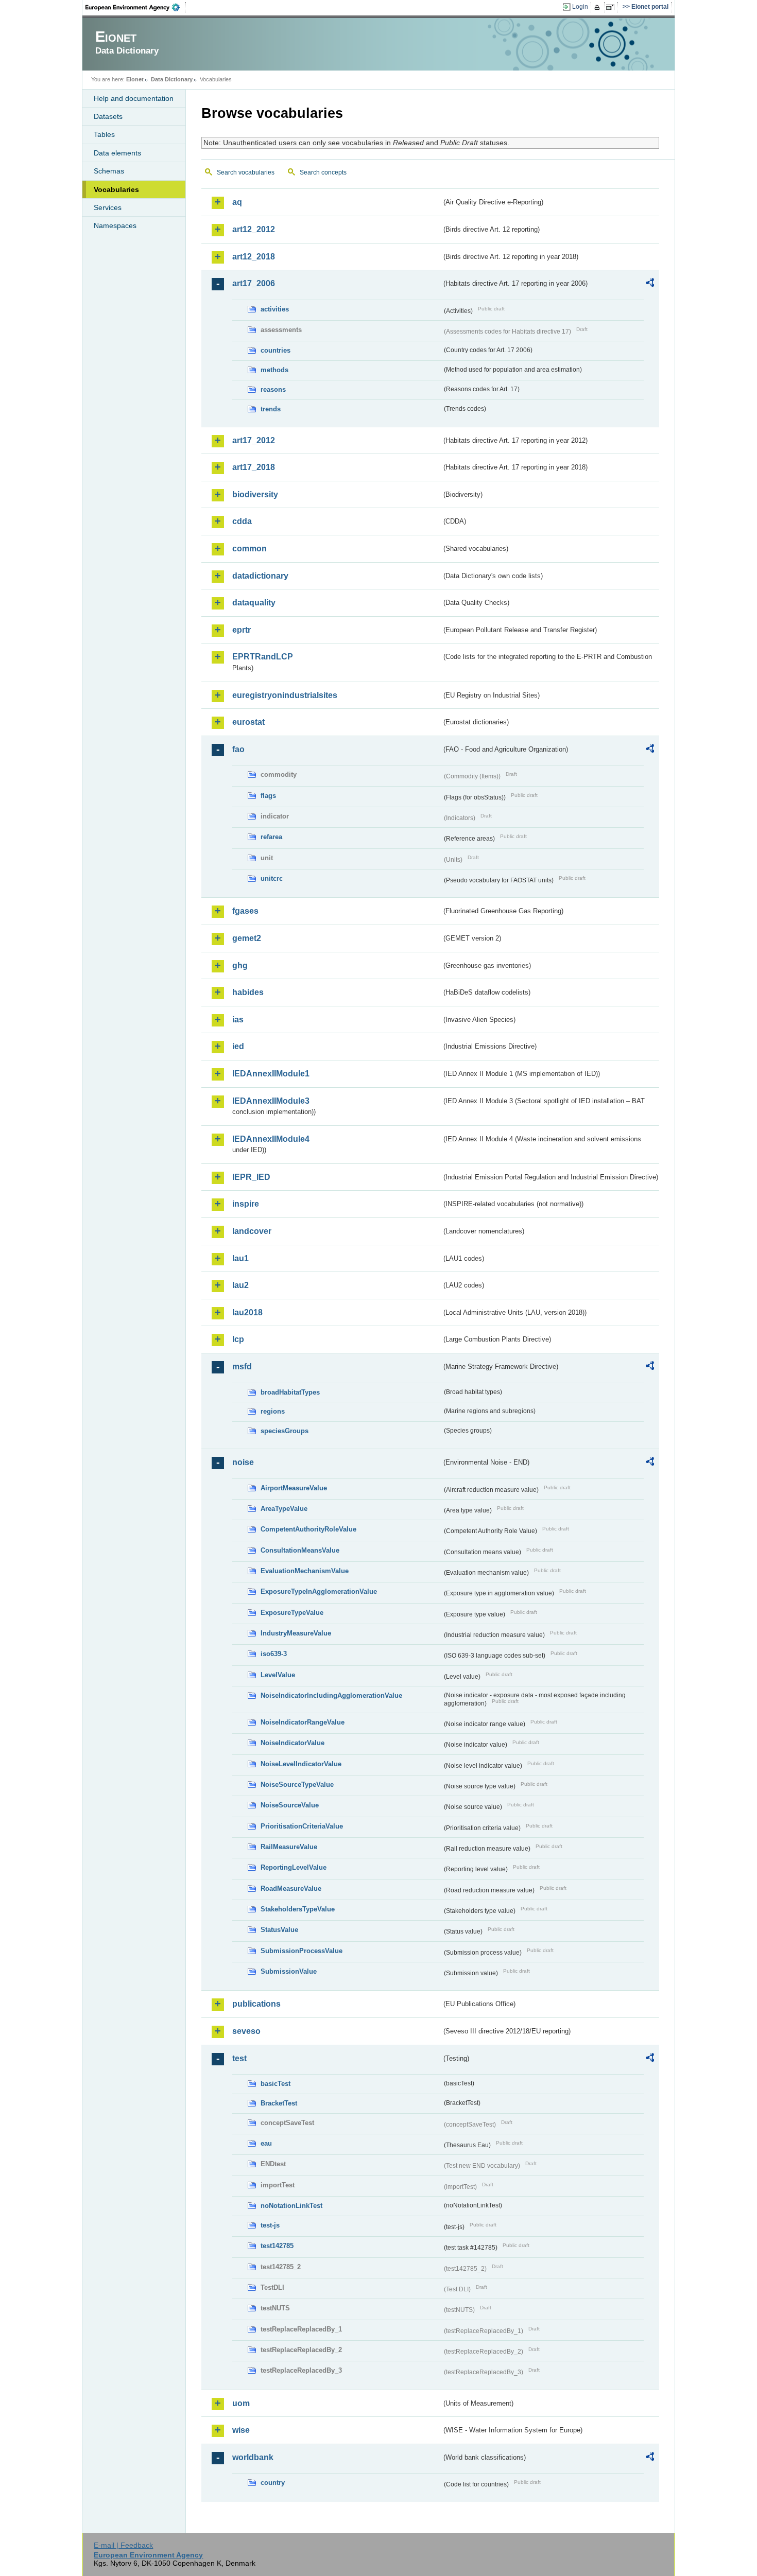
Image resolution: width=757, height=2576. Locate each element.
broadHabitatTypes (290, 1392)
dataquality (254, 603)
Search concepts (323, 172)
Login (580, 7)
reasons (273, 389)
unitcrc (272, 878)
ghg (240, 965)
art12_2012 (254, 229)
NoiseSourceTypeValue (297, 1785)
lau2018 (247, 1312)
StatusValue (279, 1930)
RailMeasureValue (289, 1847)
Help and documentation (134, 98)
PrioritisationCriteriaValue (302, 1826)
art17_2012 (254, 440)
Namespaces (115, 225)
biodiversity (255, 494)
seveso (246, 2031)
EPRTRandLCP (263, 657)
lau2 (240, 1285)
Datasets (108, 116)
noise (243, 1462)
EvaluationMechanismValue (305, 1571)
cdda (242, 521)
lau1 (240, 1258)
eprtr (242, 630)
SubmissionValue (289, 1971)
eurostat (248, 722)
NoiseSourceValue (290, 1805)
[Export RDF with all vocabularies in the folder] (650, 284)
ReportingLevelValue (294, 1867)
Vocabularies (116, 189)
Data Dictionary (172, 79)
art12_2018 (254, 257)
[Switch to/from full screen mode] (612, 7)
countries (276, 350)
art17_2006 (254, 283)
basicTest (276, 2084)
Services (108, 207)
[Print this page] (599, 7)
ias (238, 1020)
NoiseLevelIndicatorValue (301, 1764)
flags (268, 796)
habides (248, 992)
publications (256, 2004)
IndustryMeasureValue (296, 1633)
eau (266, 2143)
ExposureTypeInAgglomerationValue (319, 1591)
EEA (136, 7)
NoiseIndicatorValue (293, 1743)
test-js (270, 2225)
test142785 (277, 2246)
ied (238, 1046)
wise (241, 2430)
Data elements (117, 153)
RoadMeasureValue (291, 1889)
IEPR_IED (251, 1177)
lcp (238, 1339)
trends (271, 409)
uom (241, 2403)
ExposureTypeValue (292, 1613)
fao (238, 749)
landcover (252, 1231)
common (250, 549)
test (239, 2058)
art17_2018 (254, 467)
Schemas (109, 171)
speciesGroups (285, 1431)
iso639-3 (274, 1654)
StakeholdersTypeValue (298, 1909)
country (273, 2483)
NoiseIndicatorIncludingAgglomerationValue (331, 1695)
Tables (104, 134)
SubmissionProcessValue (302, 1951)
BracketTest (279, 2103)
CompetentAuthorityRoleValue (308, 1529)
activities (275, 309)
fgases (245, 911)
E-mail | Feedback (123, 2545)
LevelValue (278, 1675)
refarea (271, 837)
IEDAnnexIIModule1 (271, 1074)
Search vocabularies (246, 172)
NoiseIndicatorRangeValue (303, 1722)
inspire (246, 1204)
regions (273, 1411)
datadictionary (260, 576)
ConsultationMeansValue (300, 1550)
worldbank (253, 2457)
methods (274, 370)
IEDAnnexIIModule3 (271, 1101)
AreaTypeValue (284, 1509)
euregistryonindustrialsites (285, 695)
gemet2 (247, 938)
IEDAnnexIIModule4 (271, 1139)
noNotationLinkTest (291, 2206)
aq (237, 202)
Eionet (135, 79)
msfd (242, 1367)
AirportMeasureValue (294, 1488)
